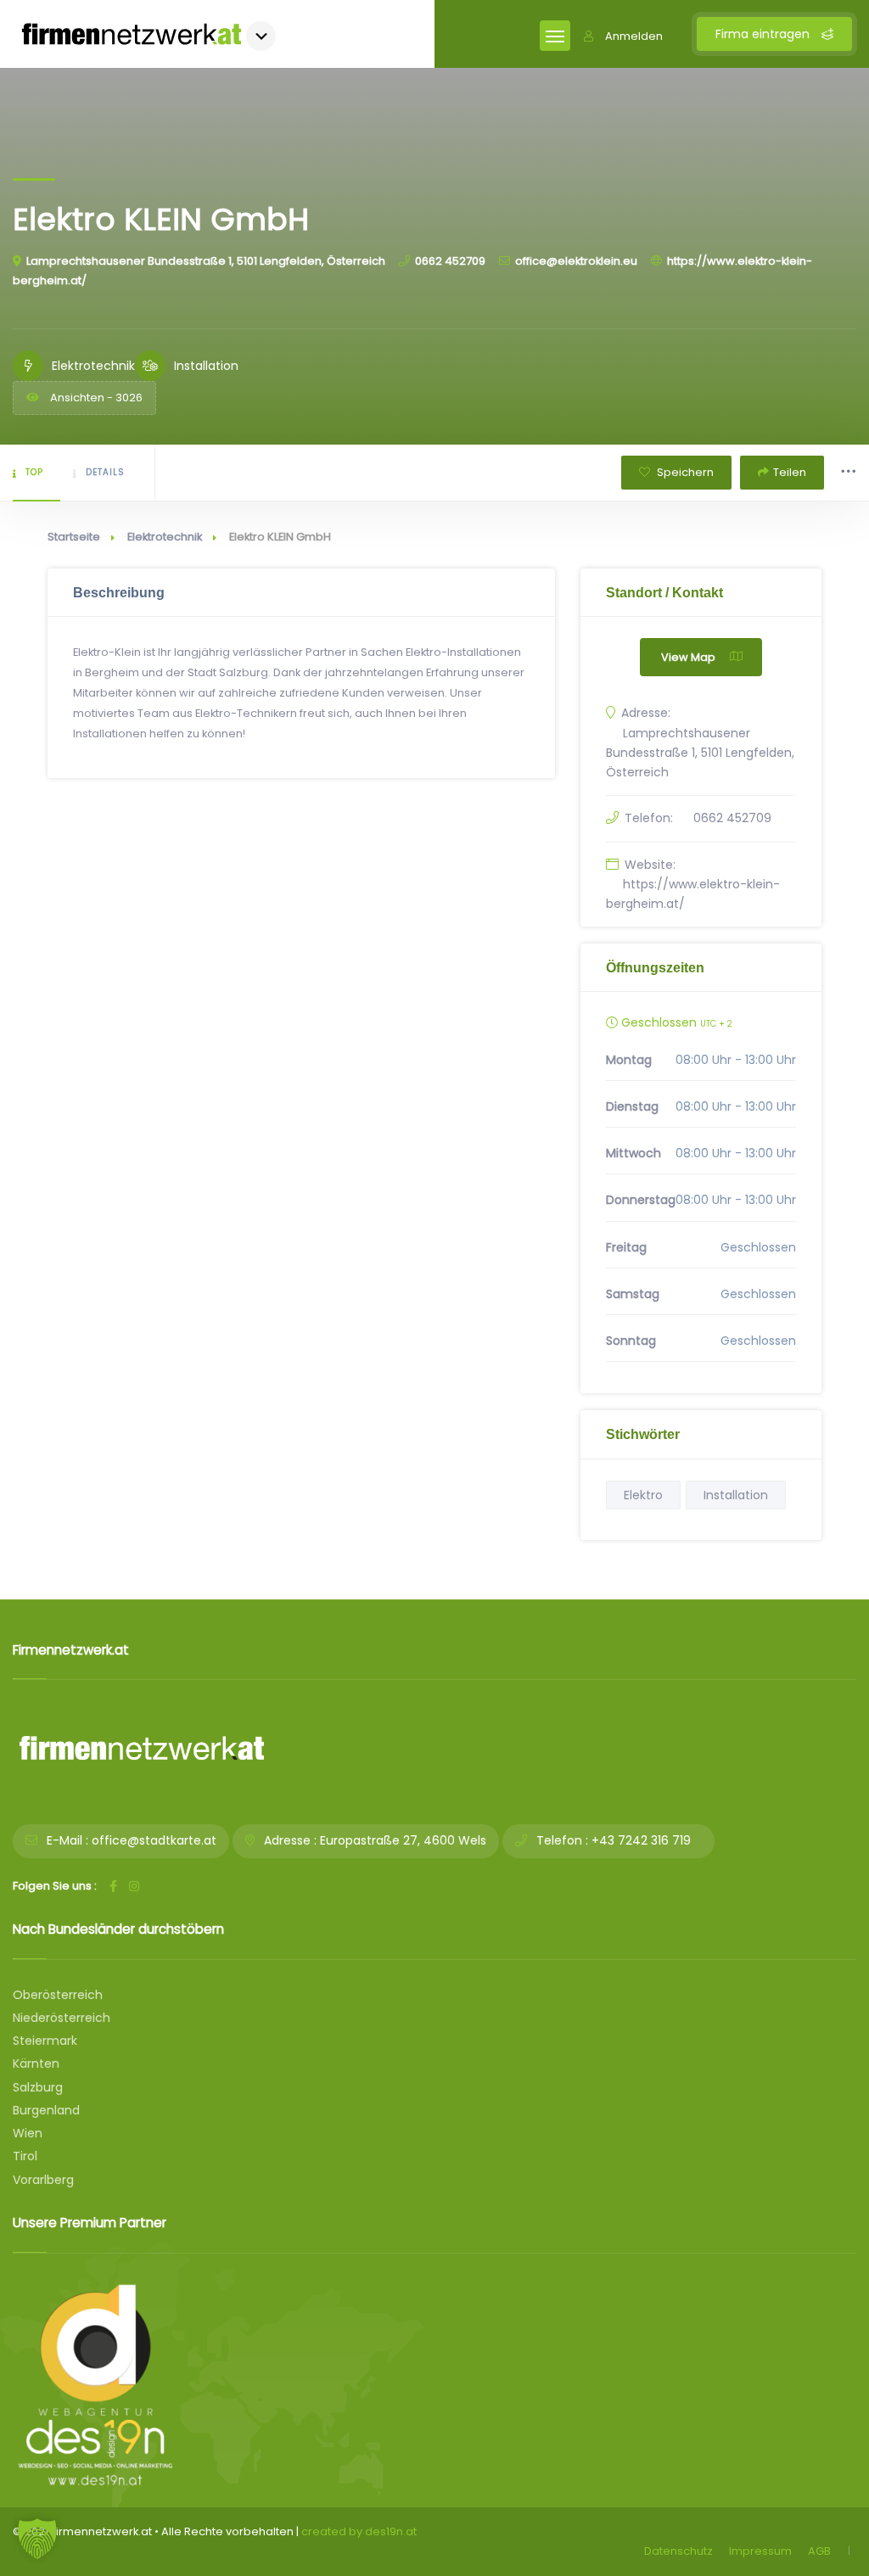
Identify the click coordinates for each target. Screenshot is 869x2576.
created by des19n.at (359, 2531)
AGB (819, 2551)
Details (105, 472)
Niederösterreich (62, 2018)
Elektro (643, 1495)
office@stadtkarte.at (154, 1840)
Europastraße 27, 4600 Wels (403, 1840)
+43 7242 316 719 (641, 1840)
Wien (28, 2133)
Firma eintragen (764, 34)
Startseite (74, 537)
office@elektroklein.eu (576, 261)
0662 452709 (450, 261)
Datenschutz (678, 2551)
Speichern (684, 472)
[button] (37, 2539)
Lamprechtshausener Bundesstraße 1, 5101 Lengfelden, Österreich (206, 261)
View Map (688, 657)
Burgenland (46, 2110)
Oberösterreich (58, 1995)
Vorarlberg (43, 2180)
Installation (736, 1495)
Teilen (790, 472)
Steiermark (45, 2041)
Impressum (760, 2551)
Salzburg (38, 2087)
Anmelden (634, 36)
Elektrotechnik (165, 537)
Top (34, 472)
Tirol (25, 2156)
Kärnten (36, 2064)
